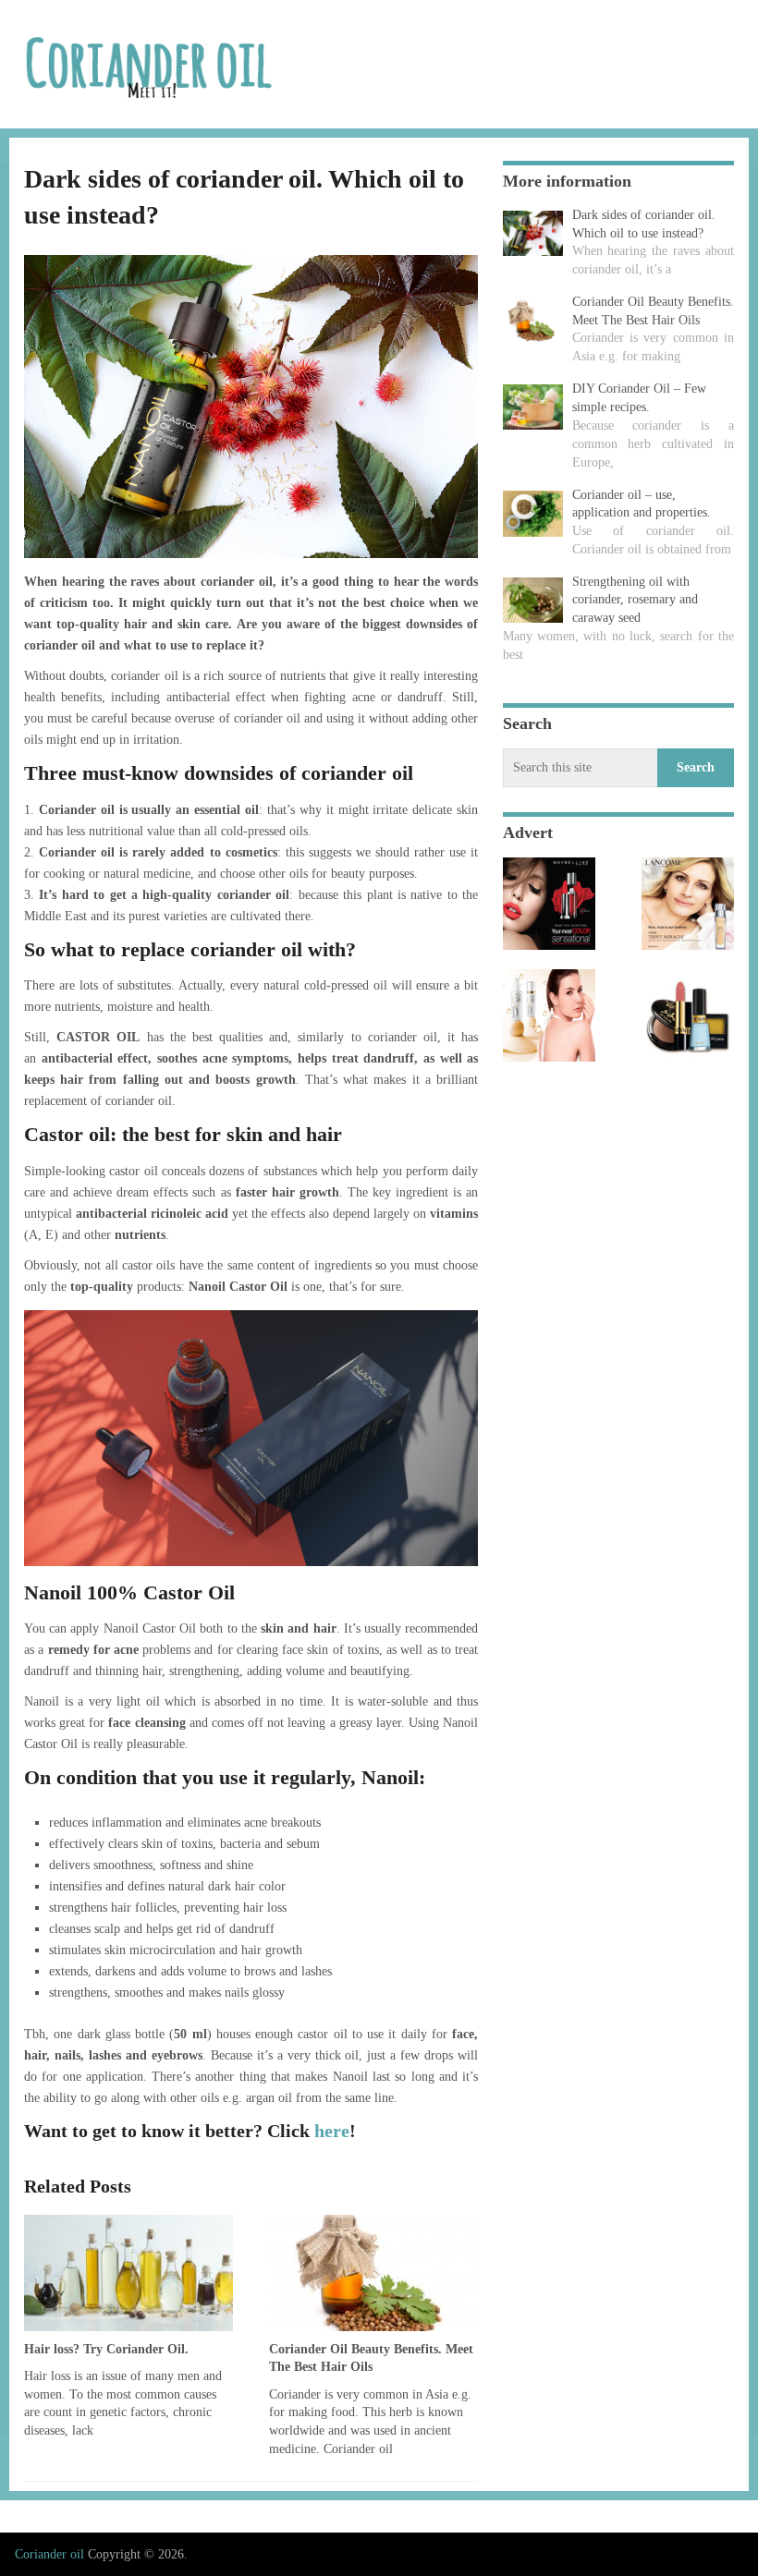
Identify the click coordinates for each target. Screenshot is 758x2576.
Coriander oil (49, 2554)
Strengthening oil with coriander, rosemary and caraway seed (635, 600)
